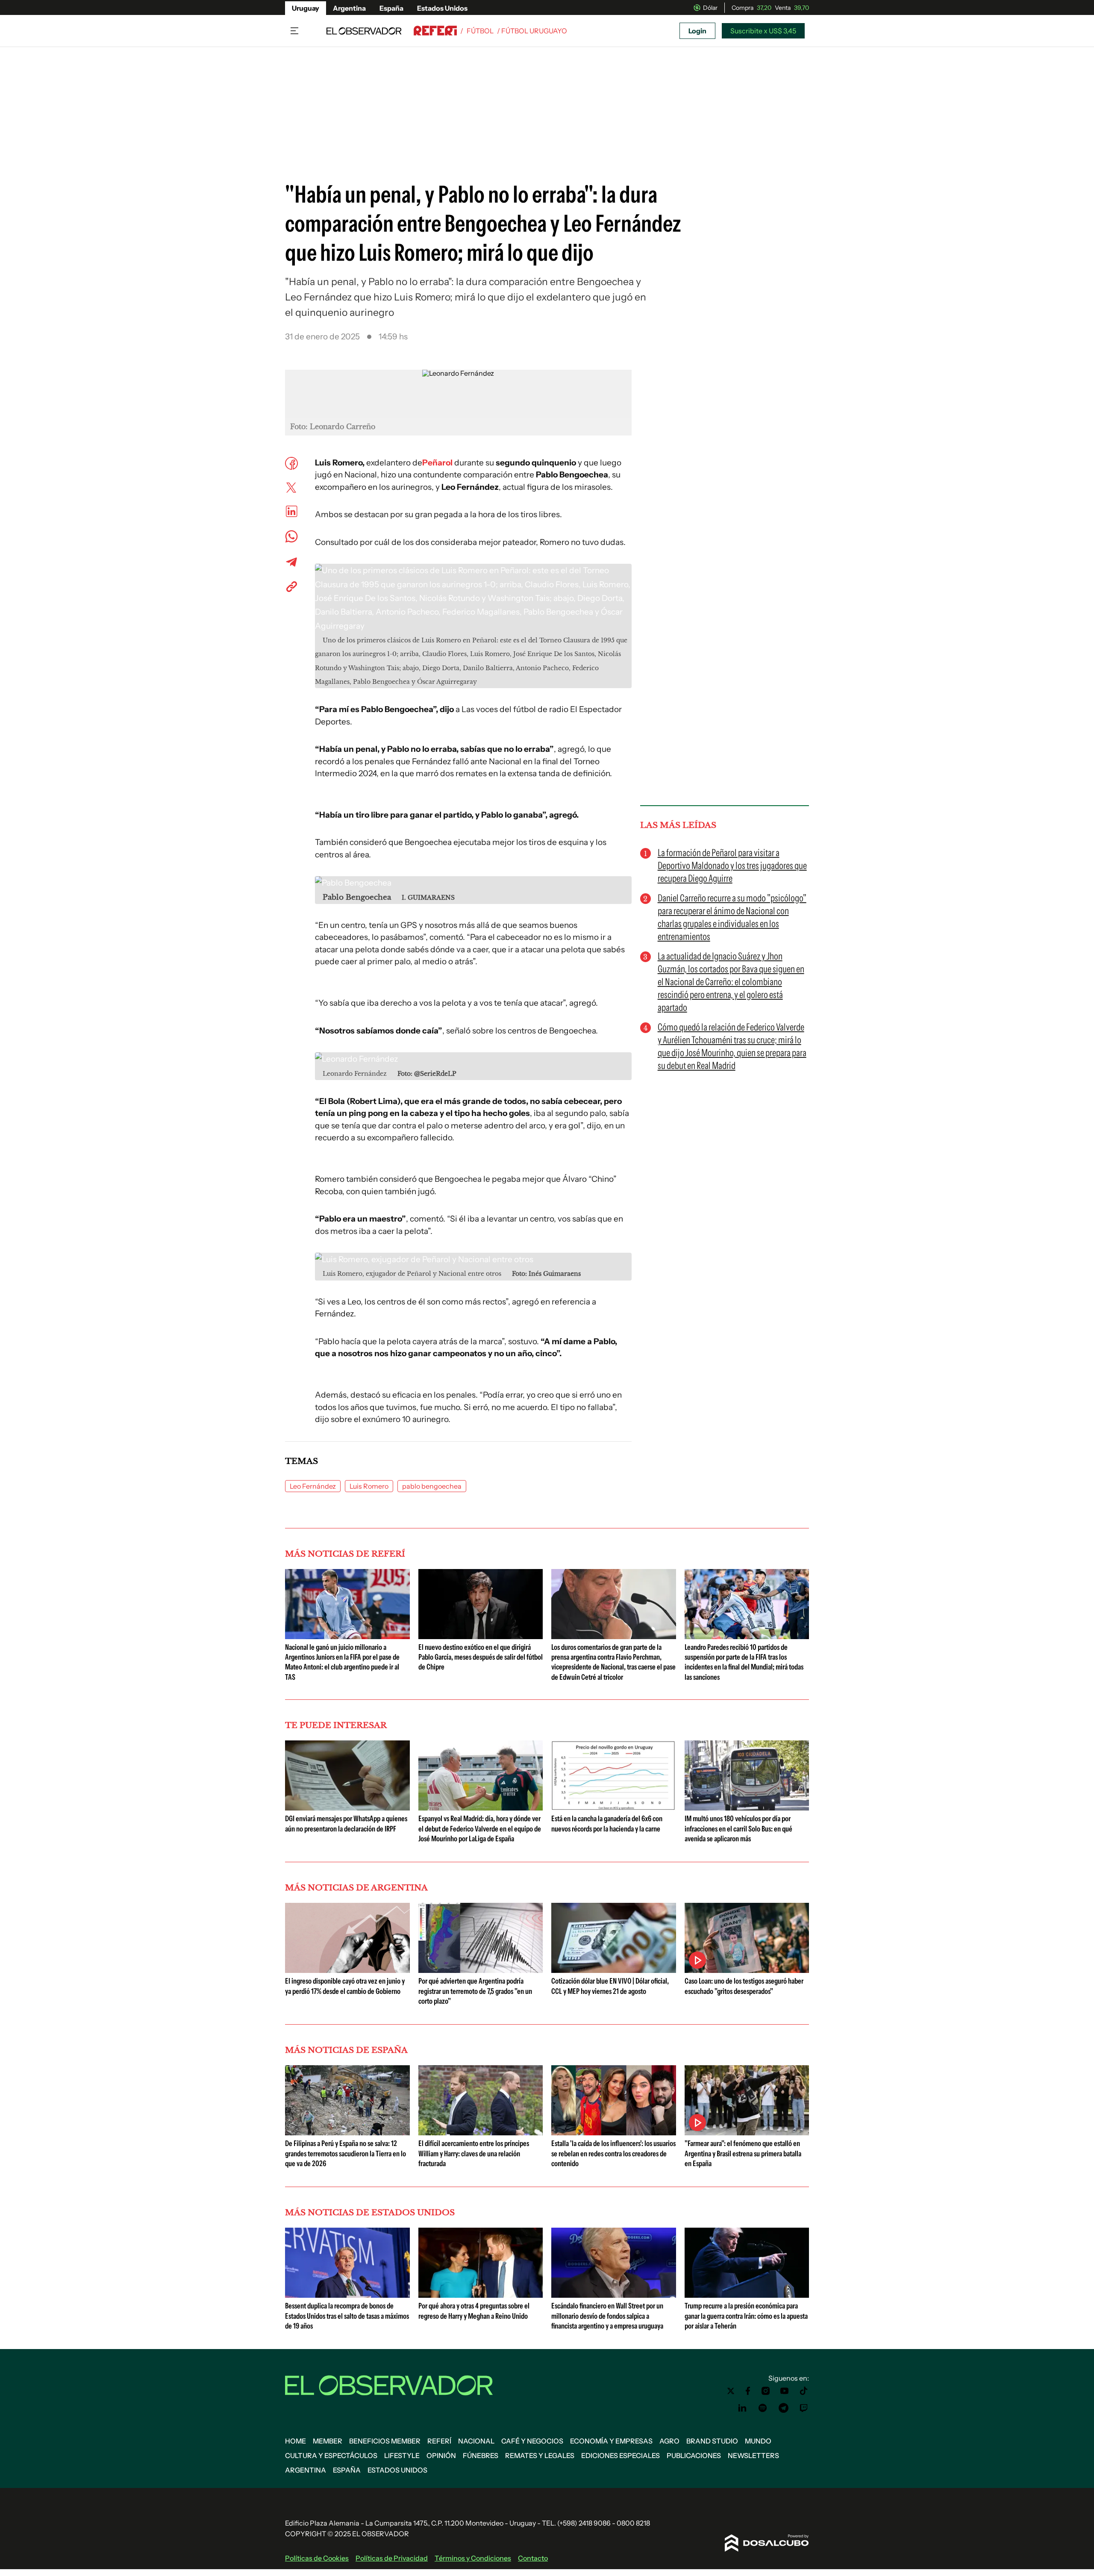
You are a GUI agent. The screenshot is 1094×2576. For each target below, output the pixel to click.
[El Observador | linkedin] (742, 2408)
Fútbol (480, 31)
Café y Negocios (532, 2441)
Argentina (349, 8)
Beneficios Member (385, 2441)
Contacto (533, 2558)
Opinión (441, 2455)
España (391, 8)
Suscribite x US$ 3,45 (763, 31)
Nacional (476, 2441)
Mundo (758, 2441)
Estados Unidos (442, 8)
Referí (439, 2441)
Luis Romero (369, 1486)
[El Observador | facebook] (748, 2391)
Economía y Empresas (611, 2441)
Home (296, 2441)
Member (328, 2441)
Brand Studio (712, 2441)
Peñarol (437, 463)
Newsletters (753, 2455)
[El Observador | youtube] (784, 2391)
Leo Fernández (313, 1486)
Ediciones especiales (621, 2455)
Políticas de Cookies (317, 2558)
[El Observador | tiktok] (804, 2391)
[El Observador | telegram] (783, 2408)
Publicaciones (694, 2455)
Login (697, 31)
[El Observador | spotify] (763, 2408)
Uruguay (306, 8)
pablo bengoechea (432, 1486)
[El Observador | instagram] (766, 2391)
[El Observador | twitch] (804, 2408)
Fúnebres (481, 2455)
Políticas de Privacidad (392, 2558)
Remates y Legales (540, 2455)
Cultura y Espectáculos (331, 2455)
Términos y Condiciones (473, 2558)
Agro (669, 2441)
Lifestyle (402, 2455)
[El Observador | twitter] (731, 2391)
